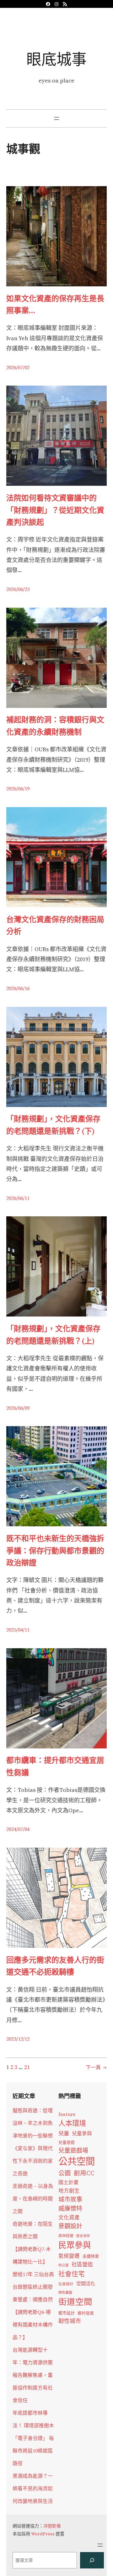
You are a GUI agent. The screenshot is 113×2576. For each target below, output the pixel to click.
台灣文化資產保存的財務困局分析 (55, 925)
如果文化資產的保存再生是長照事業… (55, 304)
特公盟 (64, 2265)
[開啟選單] (56, 118)
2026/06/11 (18, 1198)
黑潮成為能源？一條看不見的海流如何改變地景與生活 (33, 2488)
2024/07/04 (18, 1829)
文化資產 (69, 2218)
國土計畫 (68, 2182)
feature (67, 2114)
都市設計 (67, 2313)
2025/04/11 (18, 1630)
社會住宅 (72, 2274)
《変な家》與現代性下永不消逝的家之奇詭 (33, 2161)
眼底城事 (56, 59)
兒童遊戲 (67, 2142)
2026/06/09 (18, 1408)
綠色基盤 (65, 2292)
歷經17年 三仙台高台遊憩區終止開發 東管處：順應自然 (33, 2287)
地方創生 (69, 2191)
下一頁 (96, 2067)
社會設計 (66, 2284)
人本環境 (72, 2123)
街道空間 (75, 2302)
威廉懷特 (70, 2208)
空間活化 (86, 2283)
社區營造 (82, 2264)
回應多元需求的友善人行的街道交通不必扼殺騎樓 (55, 1966)
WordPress (43, 2534)
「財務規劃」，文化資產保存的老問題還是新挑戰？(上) (53, 1335)
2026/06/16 (18, 988)
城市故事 (70, 2199)
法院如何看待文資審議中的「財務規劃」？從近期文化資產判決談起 (55, 510)
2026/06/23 (18, 589)
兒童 (64, 2133)
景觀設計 (70, 2226)
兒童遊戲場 (73, 2150)
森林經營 (66, 2236)
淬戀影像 (52, 2526)
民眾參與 (75, 2245)
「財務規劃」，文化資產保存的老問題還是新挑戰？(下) (53, 1125)
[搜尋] (92, 2560)
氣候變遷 (69, 2256)
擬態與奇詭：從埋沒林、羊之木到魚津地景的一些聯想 (33, 2123)
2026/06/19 (18, 789)
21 (27, 2067)
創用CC (84, 2173)
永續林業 (91, 2256)
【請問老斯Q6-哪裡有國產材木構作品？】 (33, 2325)
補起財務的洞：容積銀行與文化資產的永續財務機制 (55, 726)
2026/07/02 (18, 367)
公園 (65, 2173)
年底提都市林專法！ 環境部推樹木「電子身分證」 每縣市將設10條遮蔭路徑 (33, 2438)
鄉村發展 (86, 2313)
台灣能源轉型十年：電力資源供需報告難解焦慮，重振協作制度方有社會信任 (33, 2375)
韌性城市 (70, 2321)
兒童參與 (82, 2134)
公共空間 (77, 2161)
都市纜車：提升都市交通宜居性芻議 (55, 1766)
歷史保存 (83, 2236)
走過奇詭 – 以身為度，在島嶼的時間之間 (33, 2199)
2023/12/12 (18, 2039)
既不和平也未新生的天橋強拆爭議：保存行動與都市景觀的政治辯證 (55, 1551)
